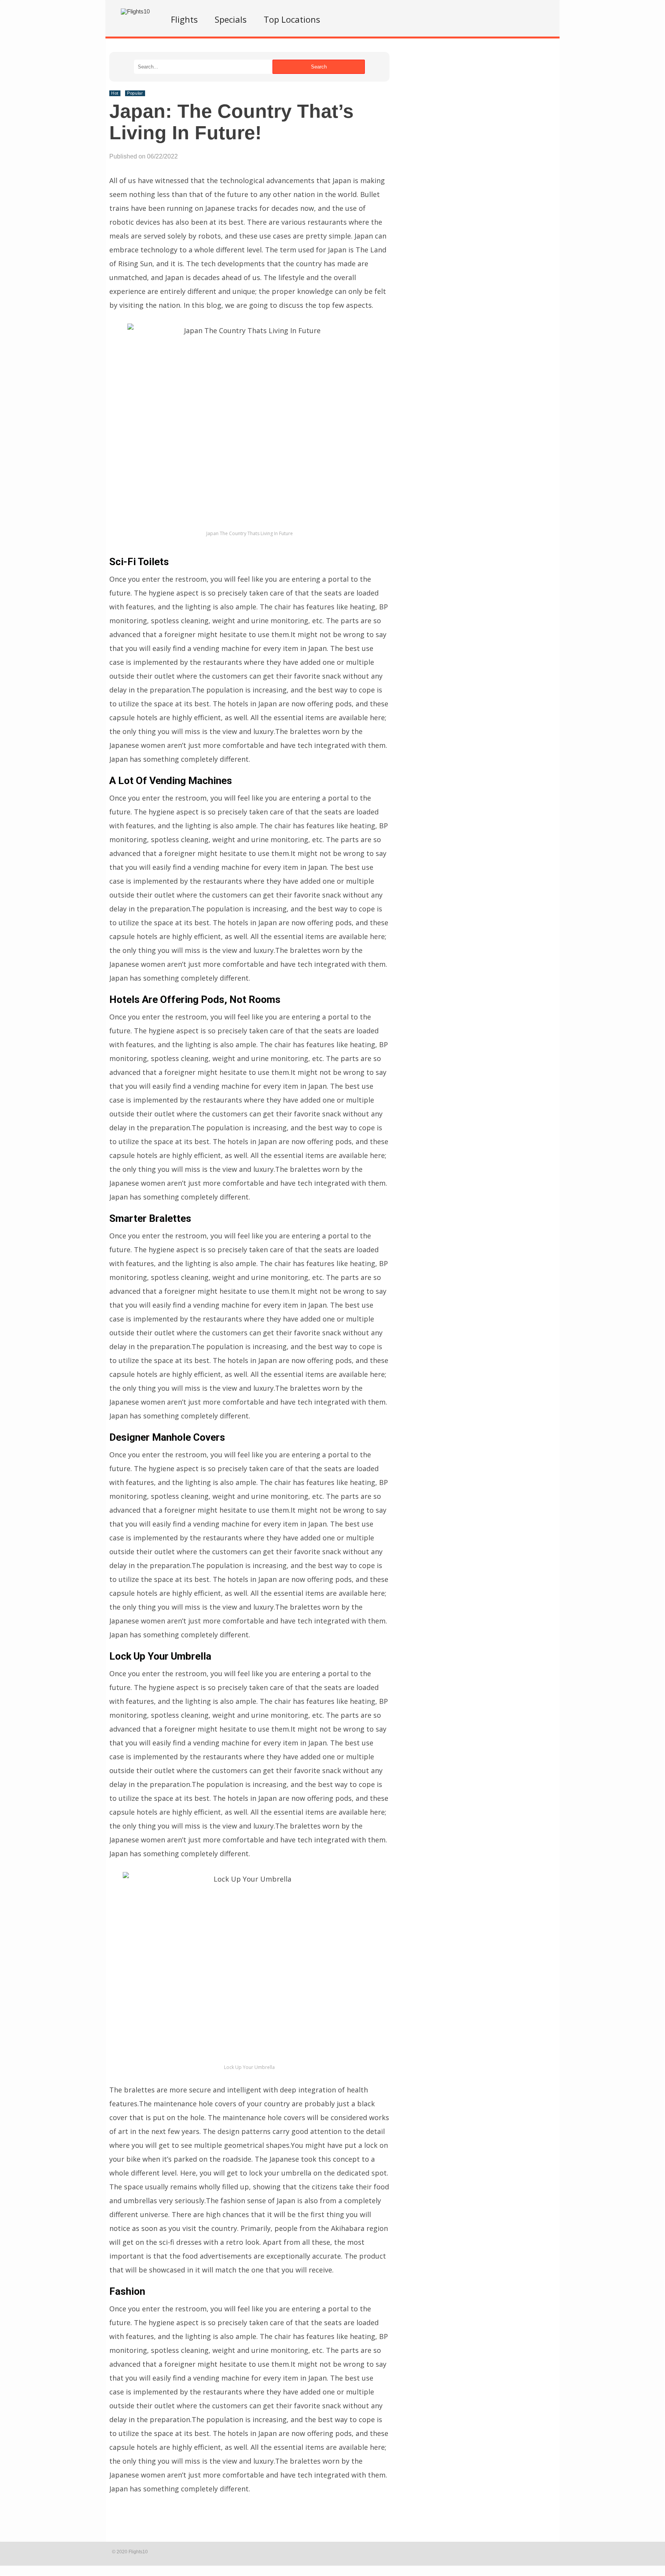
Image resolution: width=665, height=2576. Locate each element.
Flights (184, 19)
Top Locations (292, 19)
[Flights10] (135, 11)
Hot (115, 93)
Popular (135, 93)
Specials (231, 19)
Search (319, 67)
